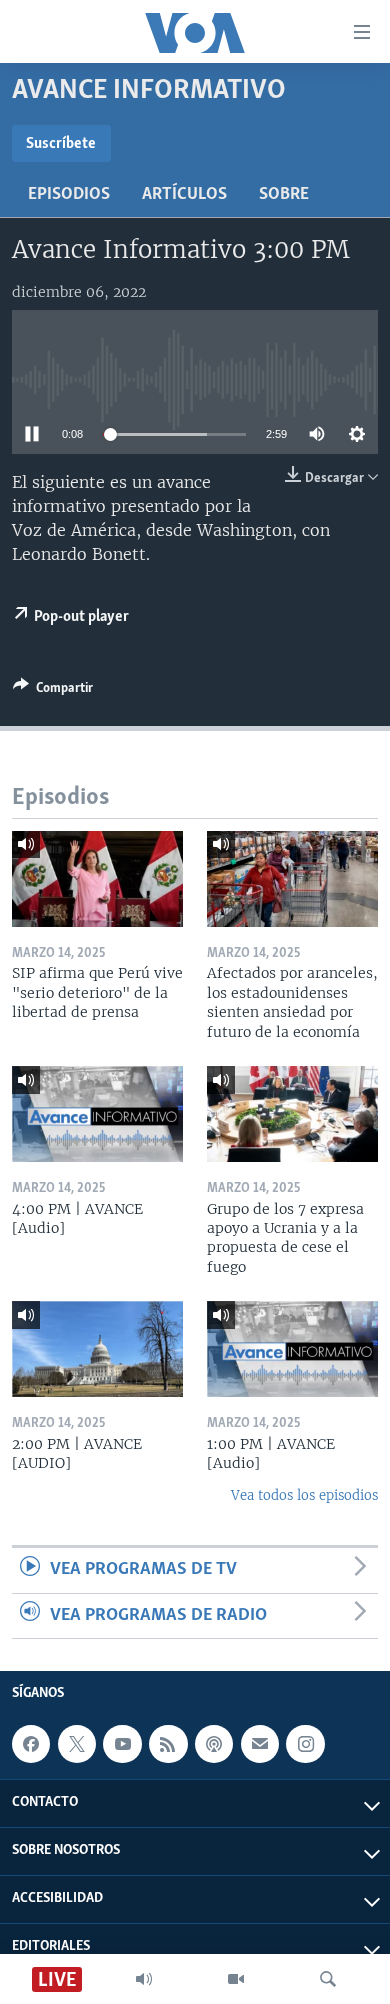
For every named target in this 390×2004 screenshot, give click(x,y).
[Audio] (144, 1979)
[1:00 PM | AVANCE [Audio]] (292, 1349)
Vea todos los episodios (304, 1495)
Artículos (184, 195)
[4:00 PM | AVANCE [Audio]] (97, 1114)
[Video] (236, 1979)
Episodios (69, 195)
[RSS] (168, 1744)
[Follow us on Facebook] (31, 1744)
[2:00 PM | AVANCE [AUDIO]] (97, 1349)
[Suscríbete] (260, 1744)
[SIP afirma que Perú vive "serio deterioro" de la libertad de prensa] (97, 879)
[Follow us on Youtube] (122, 1744)
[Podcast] (214, 1744)
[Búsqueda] (328, 1979)
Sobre (284, 195)
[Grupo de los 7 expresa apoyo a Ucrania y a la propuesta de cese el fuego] (292, 1114)
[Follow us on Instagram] (305, 1744)
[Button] (53, 691)
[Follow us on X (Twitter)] (77, 1744)
